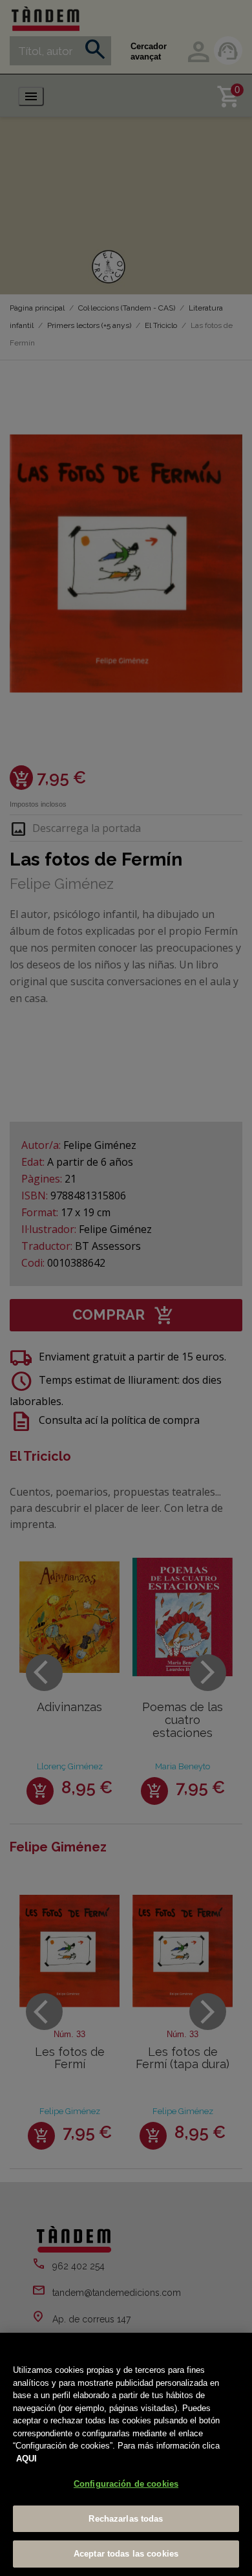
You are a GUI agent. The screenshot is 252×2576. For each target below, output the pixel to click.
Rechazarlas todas (126, 2519)
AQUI (26, 2459)
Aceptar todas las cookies (126, 2554)
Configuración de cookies (126, 2484)
